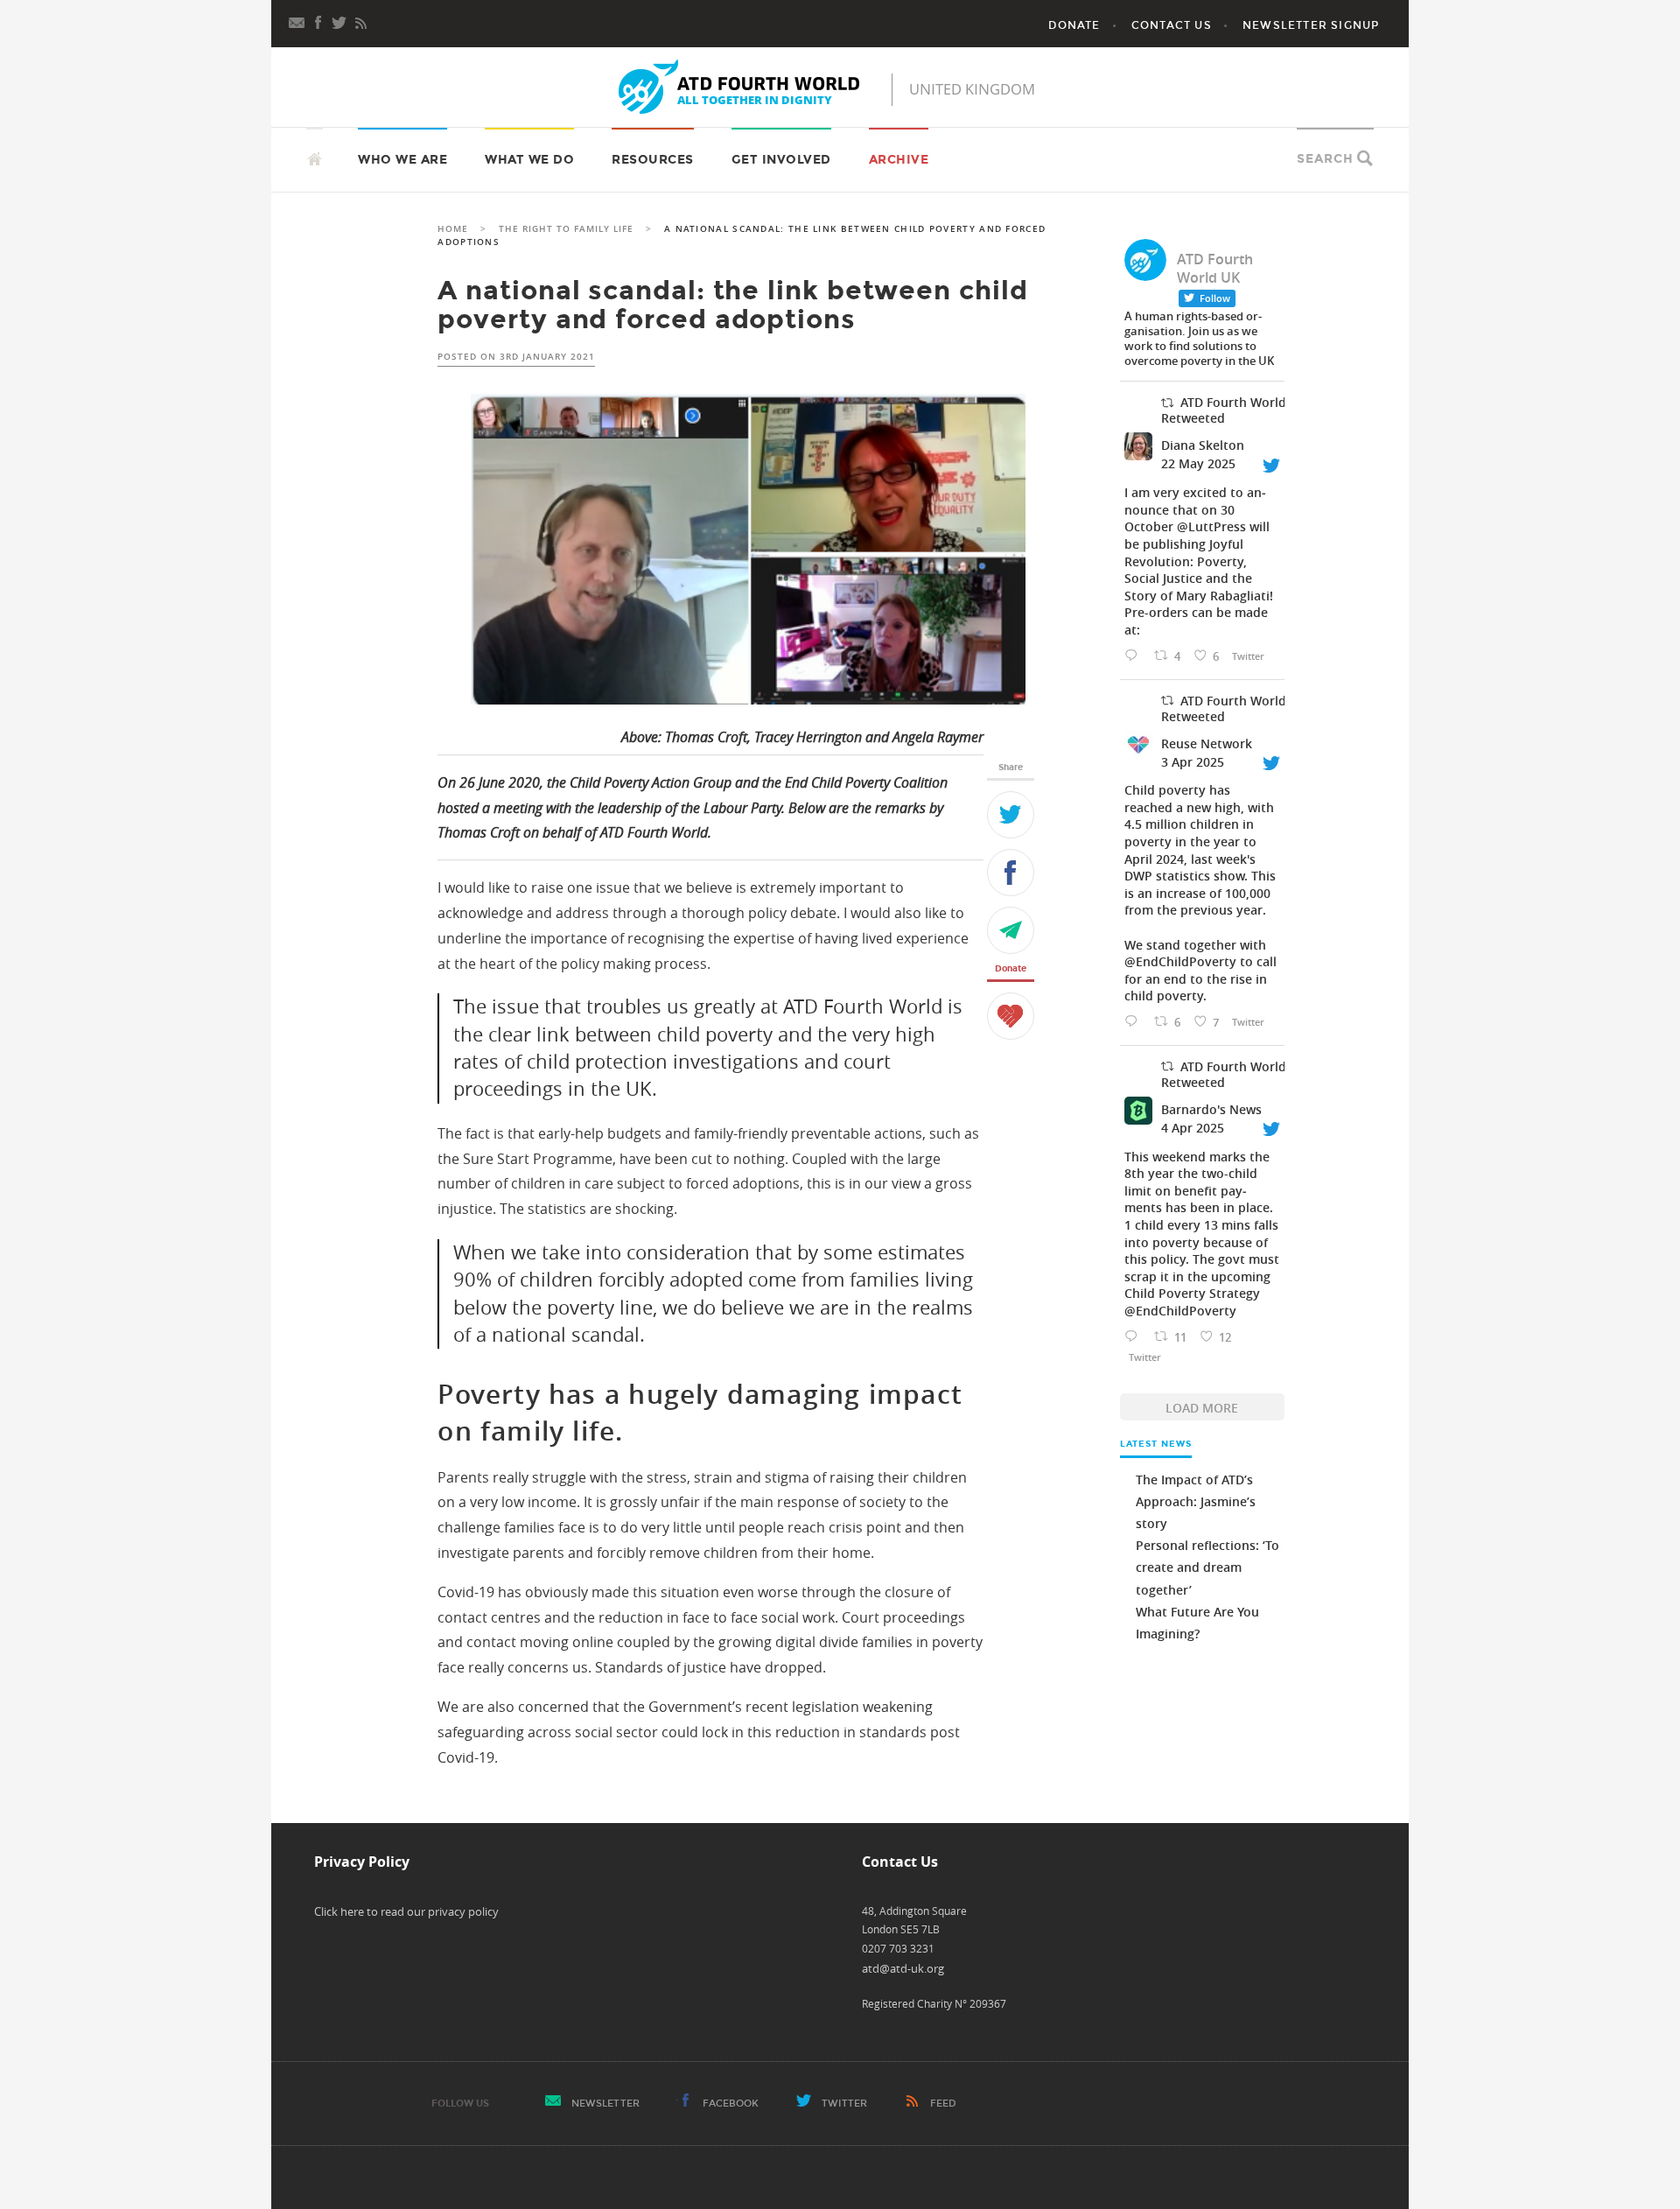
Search (1325, 159)
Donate (1074, 25)
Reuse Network (1207, 743)
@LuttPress (1211, 526)
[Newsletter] (297, 21)
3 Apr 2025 (1193, 762)
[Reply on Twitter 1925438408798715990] (1135, 656)
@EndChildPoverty (1180, 961)
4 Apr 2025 (1193, 1128)
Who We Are (402, 160)
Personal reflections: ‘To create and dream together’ (1207, 1567)
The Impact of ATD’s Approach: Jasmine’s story (1196, 1501)
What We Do (529, 160)
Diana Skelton (1203, 445)
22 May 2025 (1198, 463)
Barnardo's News (1211, 1109)
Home (453, 229)
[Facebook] (318, 21)
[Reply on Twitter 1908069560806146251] (1135, 1337)
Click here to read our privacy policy (406, 1911)
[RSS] (360, 21)
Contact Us (1172, 25)
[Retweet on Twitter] (1167, 403)
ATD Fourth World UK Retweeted (1234, 410)
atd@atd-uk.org (903, 1968)
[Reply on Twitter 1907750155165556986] (1135, 1022)
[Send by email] (1011, 930)
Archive (899, 160)
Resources (653, 160)
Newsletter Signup (1311, 25)
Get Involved (781, 160)
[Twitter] (1011, 815)
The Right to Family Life (566, 229)
